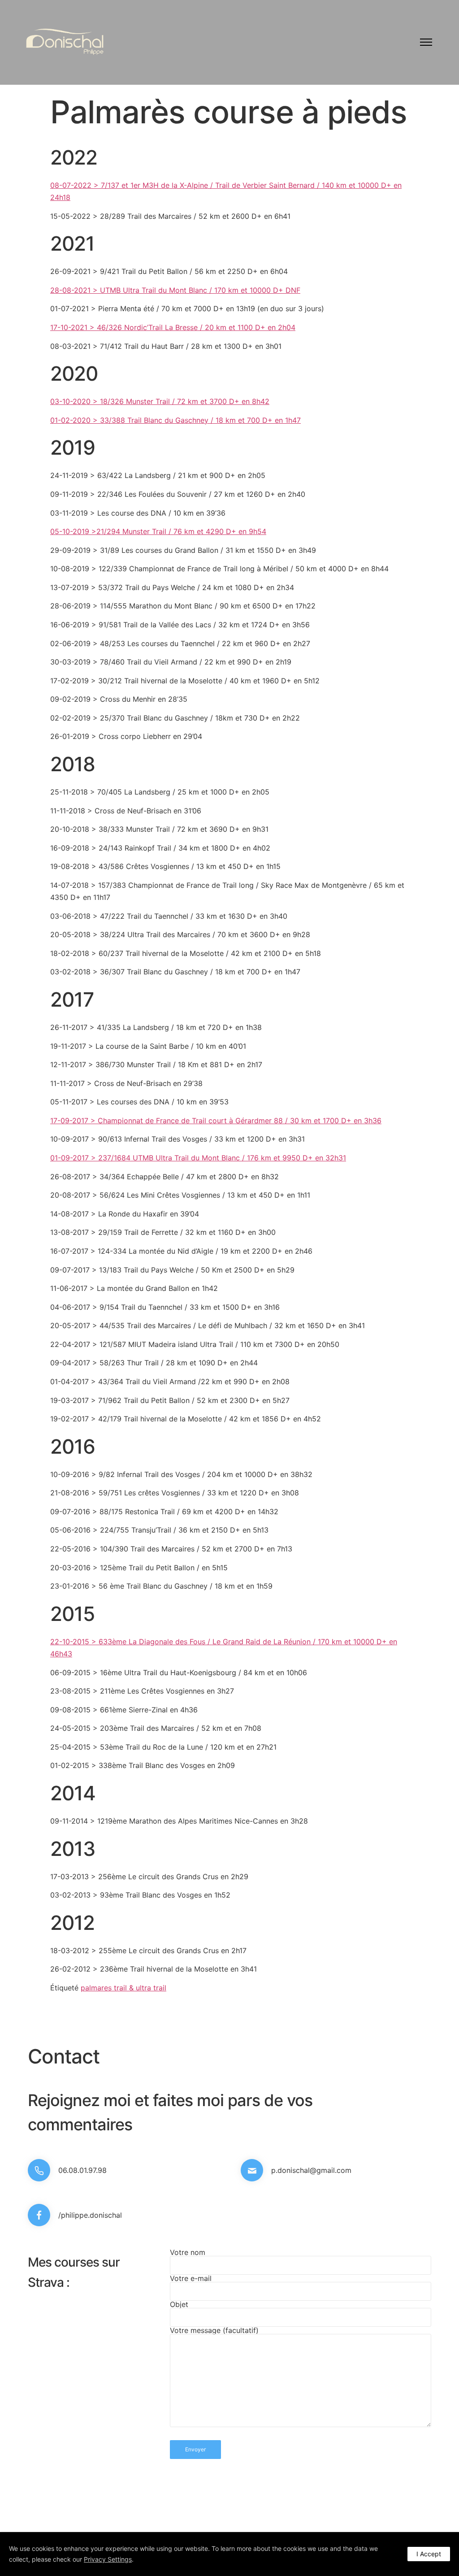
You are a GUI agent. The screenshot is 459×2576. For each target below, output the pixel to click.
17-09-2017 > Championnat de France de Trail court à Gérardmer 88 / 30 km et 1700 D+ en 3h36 (216, 1121)
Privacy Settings (108, 2559)
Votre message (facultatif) (214, 2331)
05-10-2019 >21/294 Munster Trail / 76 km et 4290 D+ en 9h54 (158, 531)
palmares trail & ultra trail (123, 1988)
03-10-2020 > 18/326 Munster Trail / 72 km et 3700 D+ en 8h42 (160, 401)
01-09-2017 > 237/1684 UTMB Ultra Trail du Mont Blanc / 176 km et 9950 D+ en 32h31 (198, 1158)
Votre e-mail (191, 2279)
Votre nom (188, 2253)
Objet (179, 2305)
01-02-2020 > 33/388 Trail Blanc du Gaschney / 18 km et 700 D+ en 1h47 (175, 420)
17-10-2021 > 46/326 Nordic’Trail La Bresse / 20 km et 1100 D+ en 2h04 (173, 327)
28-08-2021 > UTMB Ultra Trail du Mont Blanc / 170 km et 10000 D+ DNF (175, 290)
